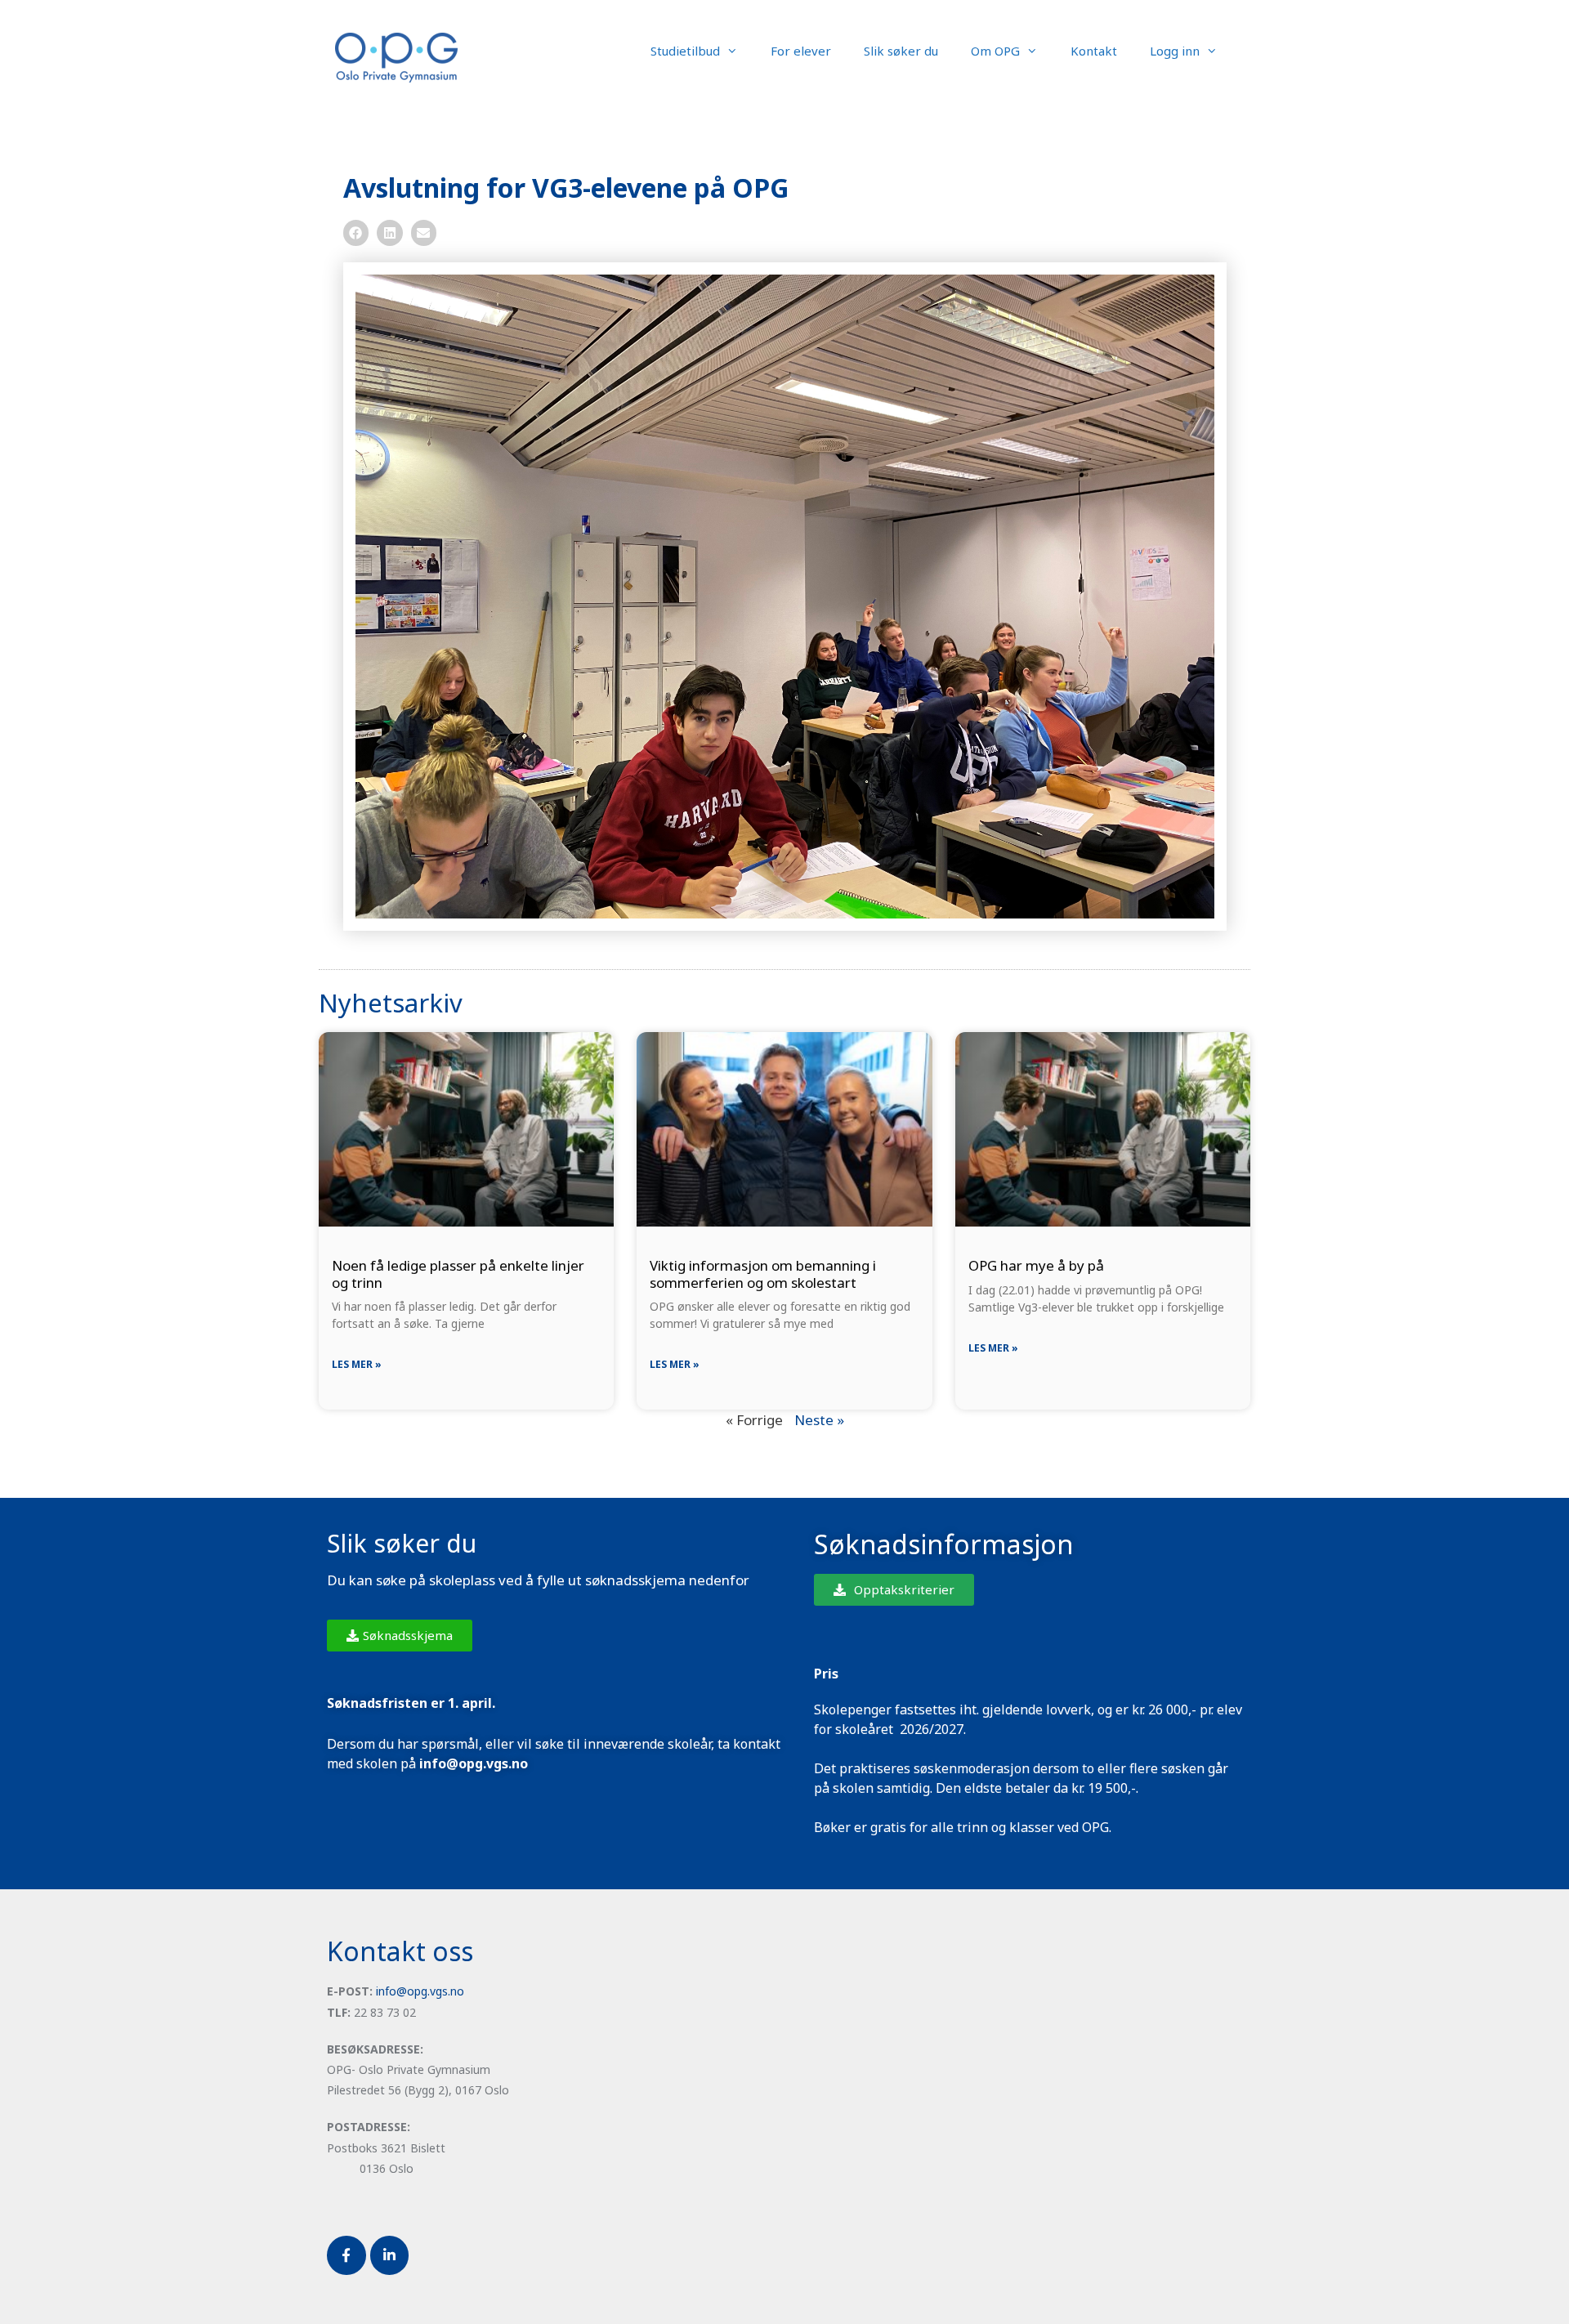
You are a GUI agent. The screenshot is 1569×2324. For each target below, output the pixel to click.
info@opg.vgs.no (420, 1991)
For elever (801, 51)
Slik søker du (901, 51)
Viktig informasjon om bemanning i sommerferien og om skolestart (763, 1274)
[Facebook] (346, 2255)
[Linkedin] (390, 2255)
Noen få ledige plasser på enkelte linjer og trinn (458, 1274)
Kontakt (1094, 51)
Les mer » (357, 1364)
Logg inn (1175, 51)
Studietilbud (685, 51)
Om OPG (995, 51)
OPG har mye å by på (1036, 1265)
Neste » (819, 1420)
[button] (356, 233)
